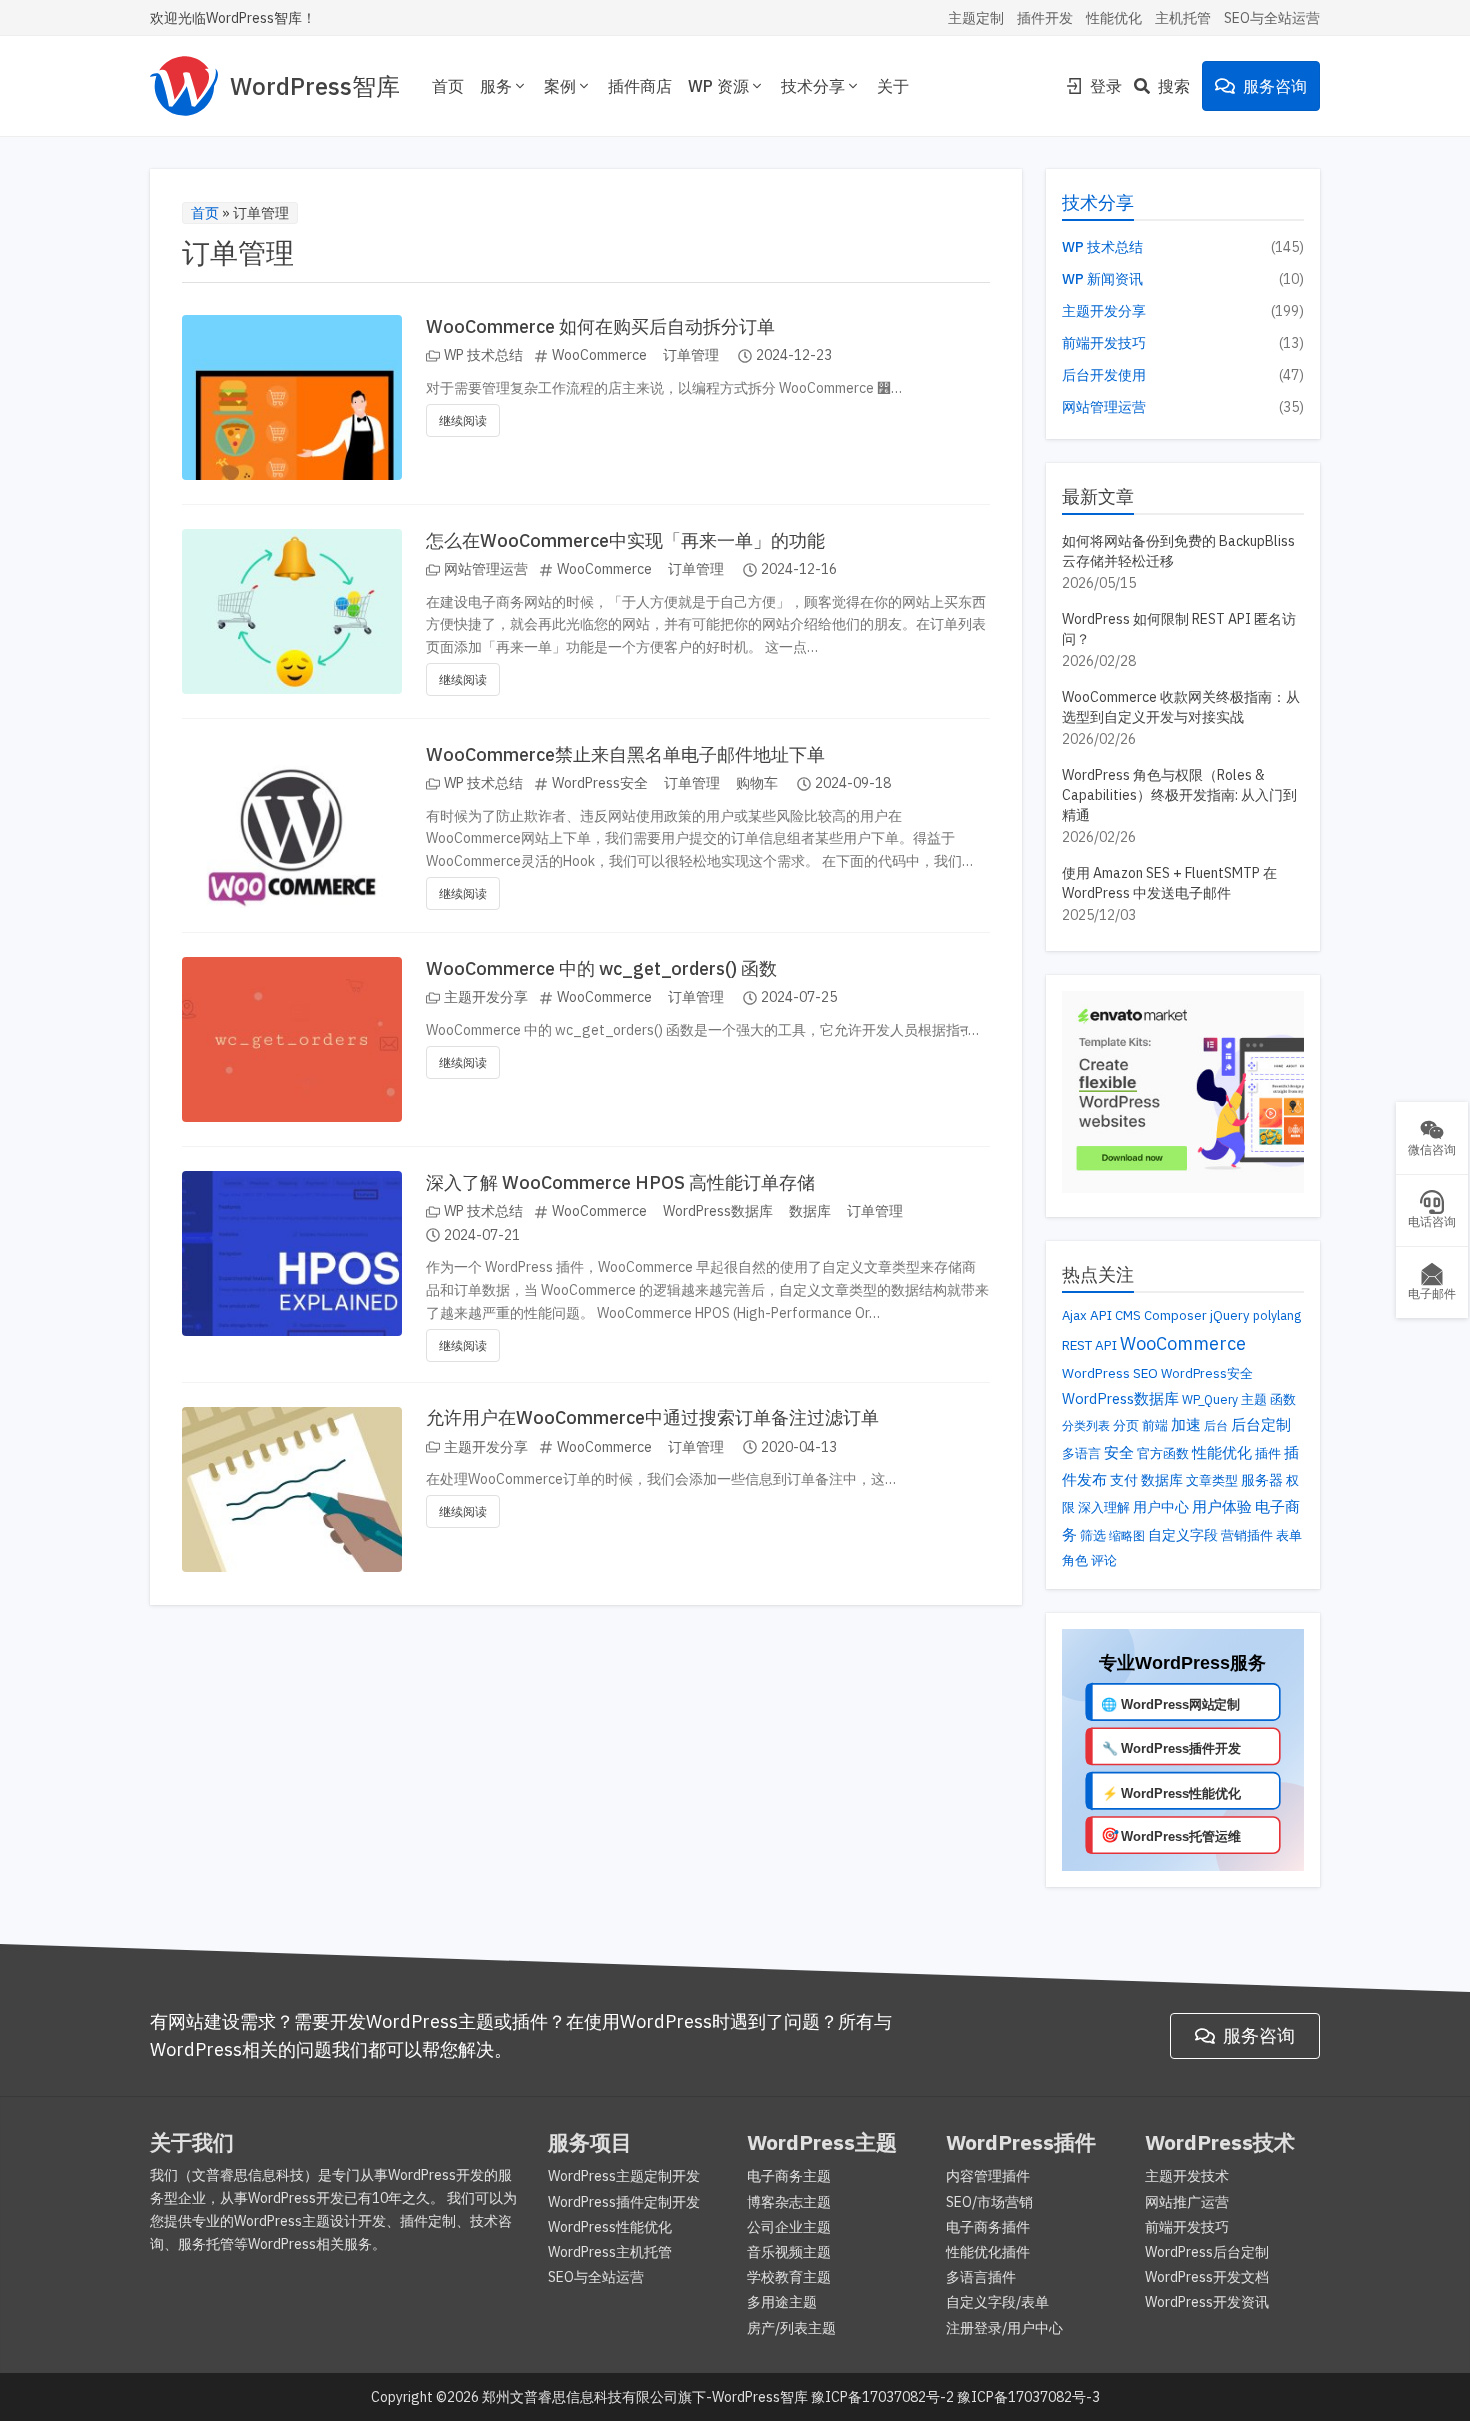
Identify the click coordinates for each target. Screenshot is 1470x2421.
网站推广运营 (1187, 2202)
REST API (1089, 1345)
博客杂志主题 (789, 2202)
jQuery (1230, 1315)
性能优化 (1114, 18)
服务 (496, 86)
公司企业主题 (789, 2227)
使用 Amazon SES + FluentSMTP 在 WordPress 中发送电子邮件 (1169, 883)
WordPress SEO (1110, 1373)
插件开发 (1045, 18)
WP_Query (1210, 1399)
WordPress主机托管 (610, 2252)
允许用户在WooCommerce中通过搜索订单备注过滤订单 (652, 1417)
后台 (1216, 1425)
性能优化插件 (988, 2252)
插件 (1268, 1453)
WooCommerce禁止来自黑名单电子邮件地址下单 (625, 754)
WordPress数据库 (718, 1211)
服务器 (1262, 1480)
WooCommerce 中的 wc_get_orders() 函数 (601, 968)
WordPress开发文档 (1207, 2277)
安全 (1119, 1452)
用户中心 (1161, 1507)
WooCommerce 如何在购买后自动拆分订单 (600, 326)
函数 (1283, 1399)
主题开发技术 (1187, 2176)
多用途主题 (782, 2302)
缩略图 (1127, 1535)
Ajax (1074, 1315)
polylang (1277, 1315)
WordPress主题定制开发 (624, 2176)
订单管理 (691, 355)
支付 (1124, 1480)
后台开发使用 (1104, 375)
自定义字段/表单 (997, 2302)
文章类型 (1212, 1480)
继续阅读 (463, 420)
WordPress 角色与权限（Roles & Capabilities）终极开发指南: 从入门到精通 (1179, 795)
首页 (448, 86)
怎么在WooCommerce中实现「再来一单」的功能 (625, 540)
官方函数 (1163, 1453)
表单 (1289, 1535)
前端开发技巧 (1104, 343)
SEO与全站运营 (1272, 18)
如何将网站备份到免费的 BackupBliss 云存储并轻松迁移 (1178, 551)
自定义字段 (1183, 1534)
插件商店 (640, 86)
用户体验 (1222, 1506)
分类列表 (1086, 1425)
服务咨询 (1275, 86)
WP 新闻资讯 (1102, 279)
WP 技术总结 (483, 355)
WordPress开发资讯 (1207, 2302)
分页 (1126, 1425)
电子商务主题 (789, 2176)
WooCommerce (599, 355)
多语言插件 (981, 2277)
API (1101, 1315)
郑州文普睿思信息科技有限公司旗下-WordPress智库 (645, 2397)
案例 (560, 86)
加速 (1186, 1424)
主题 (1254, 1399)
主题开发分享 (486, 997)
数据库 (810, 1211)
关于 (893, 86)
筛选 (1093, 1535)
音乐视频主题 (789, 2252)
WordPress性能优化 (610, 2227)
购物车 (757, 783)
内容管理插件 (988, 2176)
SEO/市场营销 (989, 2202)
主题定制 (976, 18)
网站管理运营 (486, 569)
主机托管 (1183, 18)
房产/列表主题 (791, 2328)
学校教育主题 (789, 2277)
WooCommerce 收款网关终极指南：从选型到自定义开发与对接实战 (1181, 707)
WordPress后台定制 (1207, 2252)
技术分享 (813, 86)
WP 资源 (718, 86)
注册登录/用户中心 (1004, 2328)
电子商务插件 (988, 2227)
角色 (1075, 1560)
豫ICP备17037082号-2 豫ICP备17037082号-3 (955, 2397)
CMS (1128, 1315)
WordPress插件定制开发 (624, 2202)
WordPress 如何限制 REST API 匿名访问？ (1179, 629)
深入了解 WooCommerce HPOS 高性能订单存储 (620, 1182)
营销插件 (1247, 1535)
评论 (1104, 1560)
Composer (1175, 1315)
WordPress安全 (600, 783)
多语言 (1081, 1453)
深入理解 (1104, 1507)
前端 (1155, 1425)
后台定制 (1261, 1424)
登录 (1106, 86)
